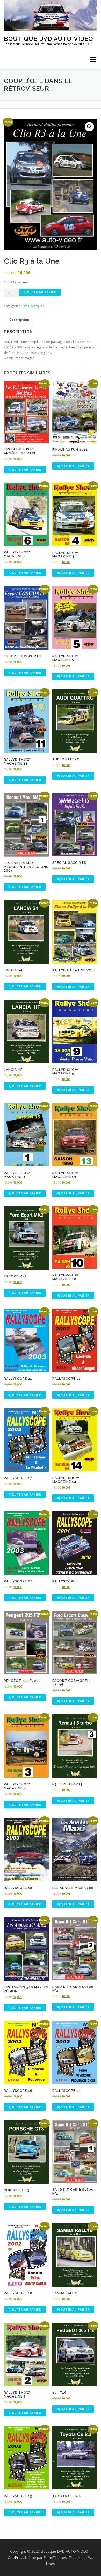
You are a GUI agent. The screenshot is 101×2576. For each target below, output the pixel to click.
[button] (89, 127)
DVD (26, 306)
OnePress (16, 2557)
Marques (38, 306)
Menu (92, 60)
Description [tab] (19, 320)
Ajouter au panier (40, 292)
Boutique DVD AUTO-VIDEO (48, 38)
